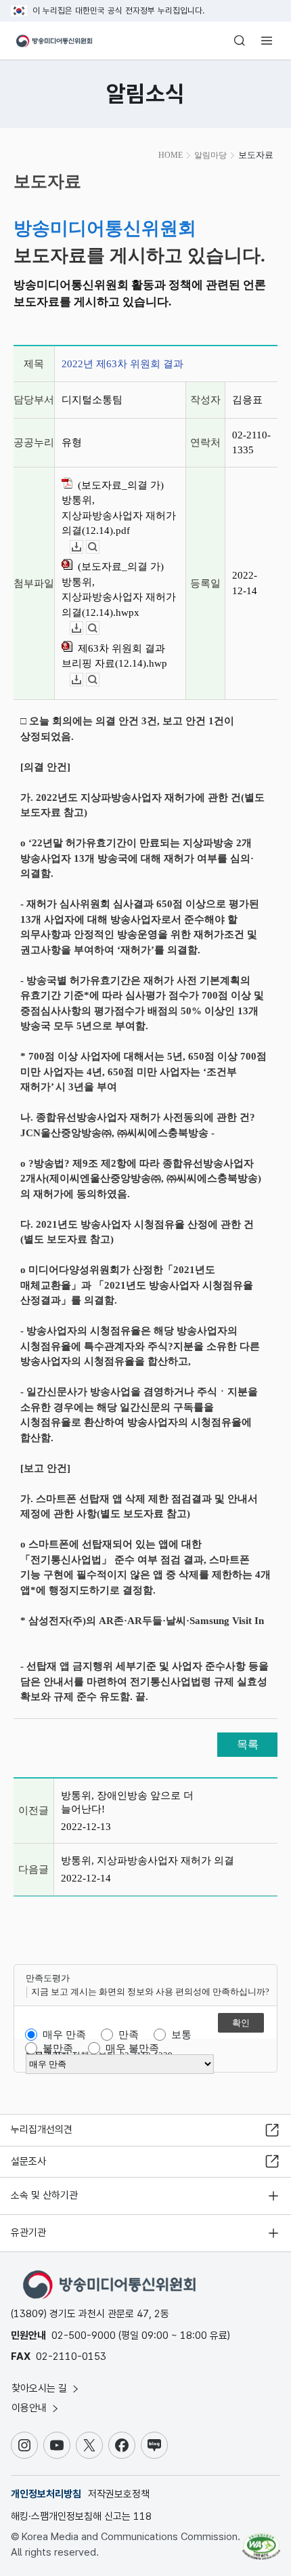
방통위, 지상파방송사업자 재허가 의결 (148, 1861)
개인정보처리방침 (46, 2494)
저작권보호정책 (119, 2494)
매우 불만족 (132, 2048)
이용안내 (30, 2408)
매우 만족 (64, 2035)
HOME (171, 155)
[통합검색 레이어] (240, 41)
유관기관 (28, 2232)
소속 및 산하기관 (44, 2195)
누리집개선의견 (42, 2130)
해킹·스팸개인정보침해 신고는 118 (81, 2516)
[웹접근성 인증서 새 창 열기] (261, 2541)
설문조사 (28, 2161)
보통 (181, 2035)
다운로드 (83, 547)
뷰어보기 (99, 547)
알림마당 (210, 155)
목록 (248, 1744)
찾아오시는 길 (41, 2388)
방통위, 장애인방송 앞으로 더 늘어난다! (127, 1802)
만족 (129, 2035)
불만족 (58, 2048)
